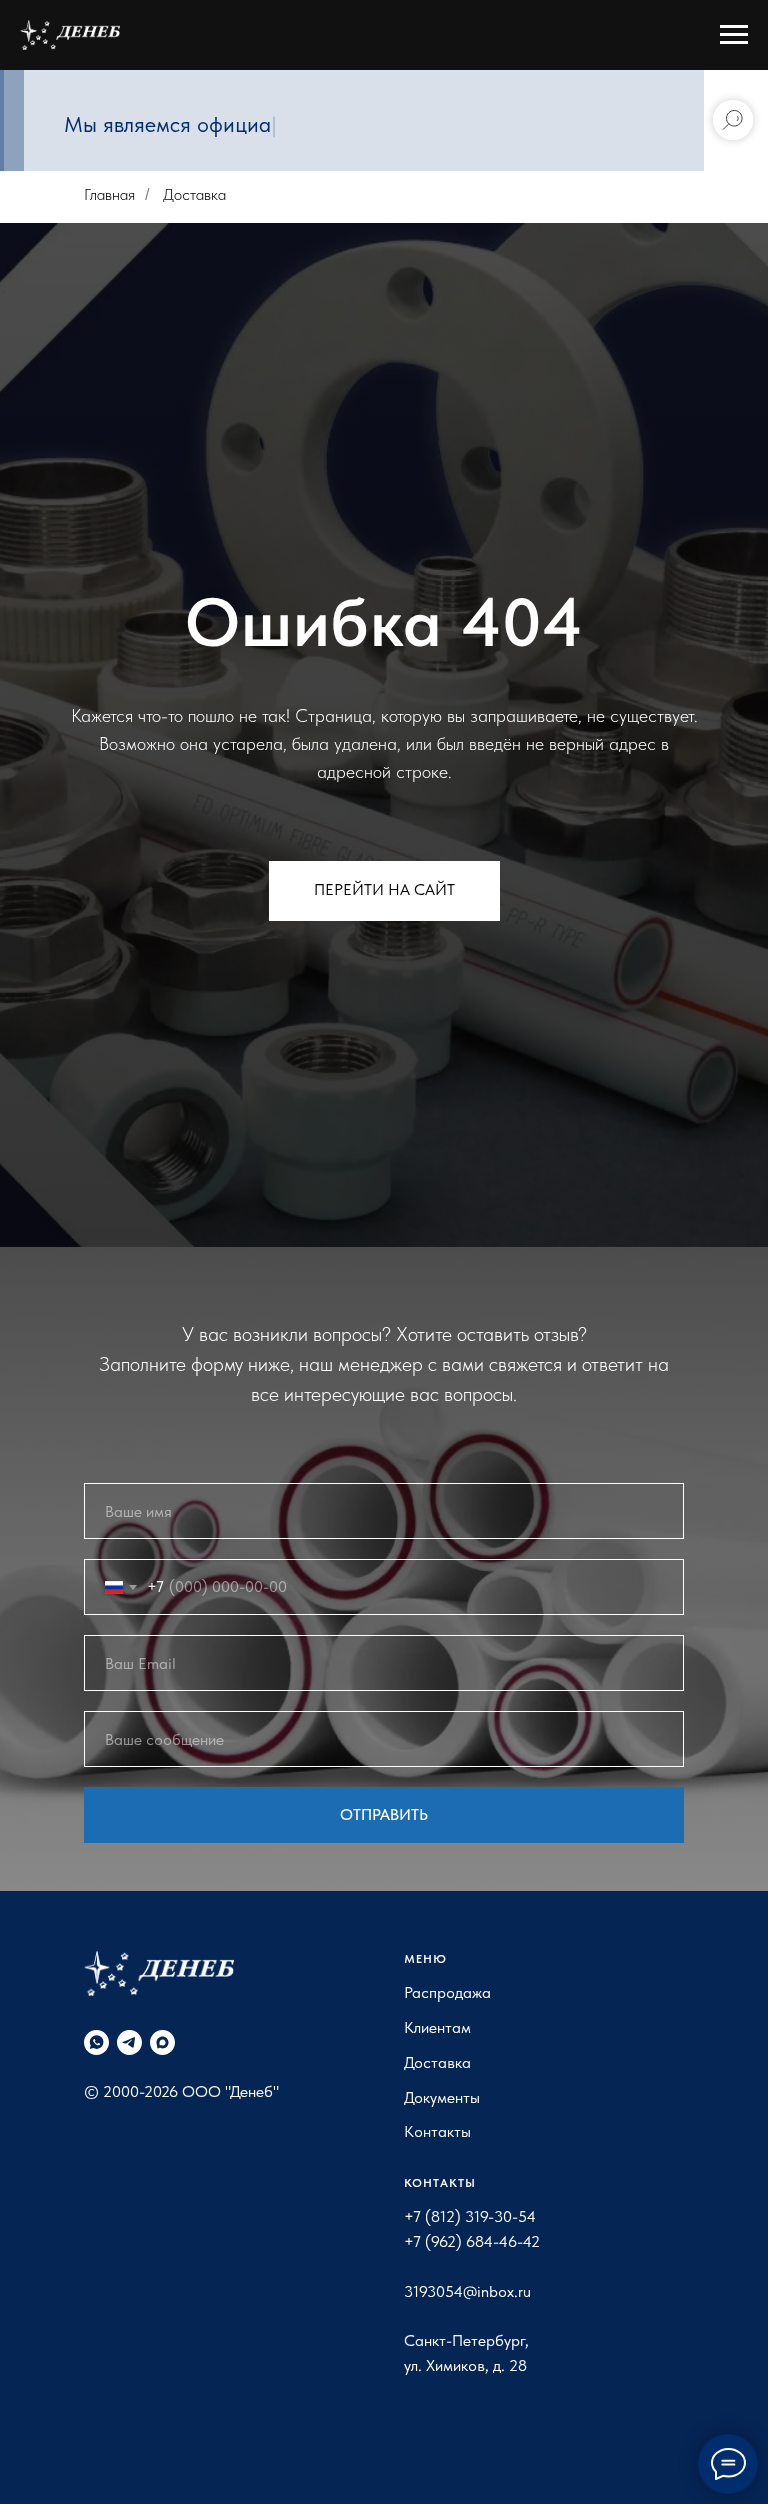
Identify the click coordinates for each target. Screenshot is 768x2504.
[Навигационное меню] (734, 35)
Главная (109, 194)
